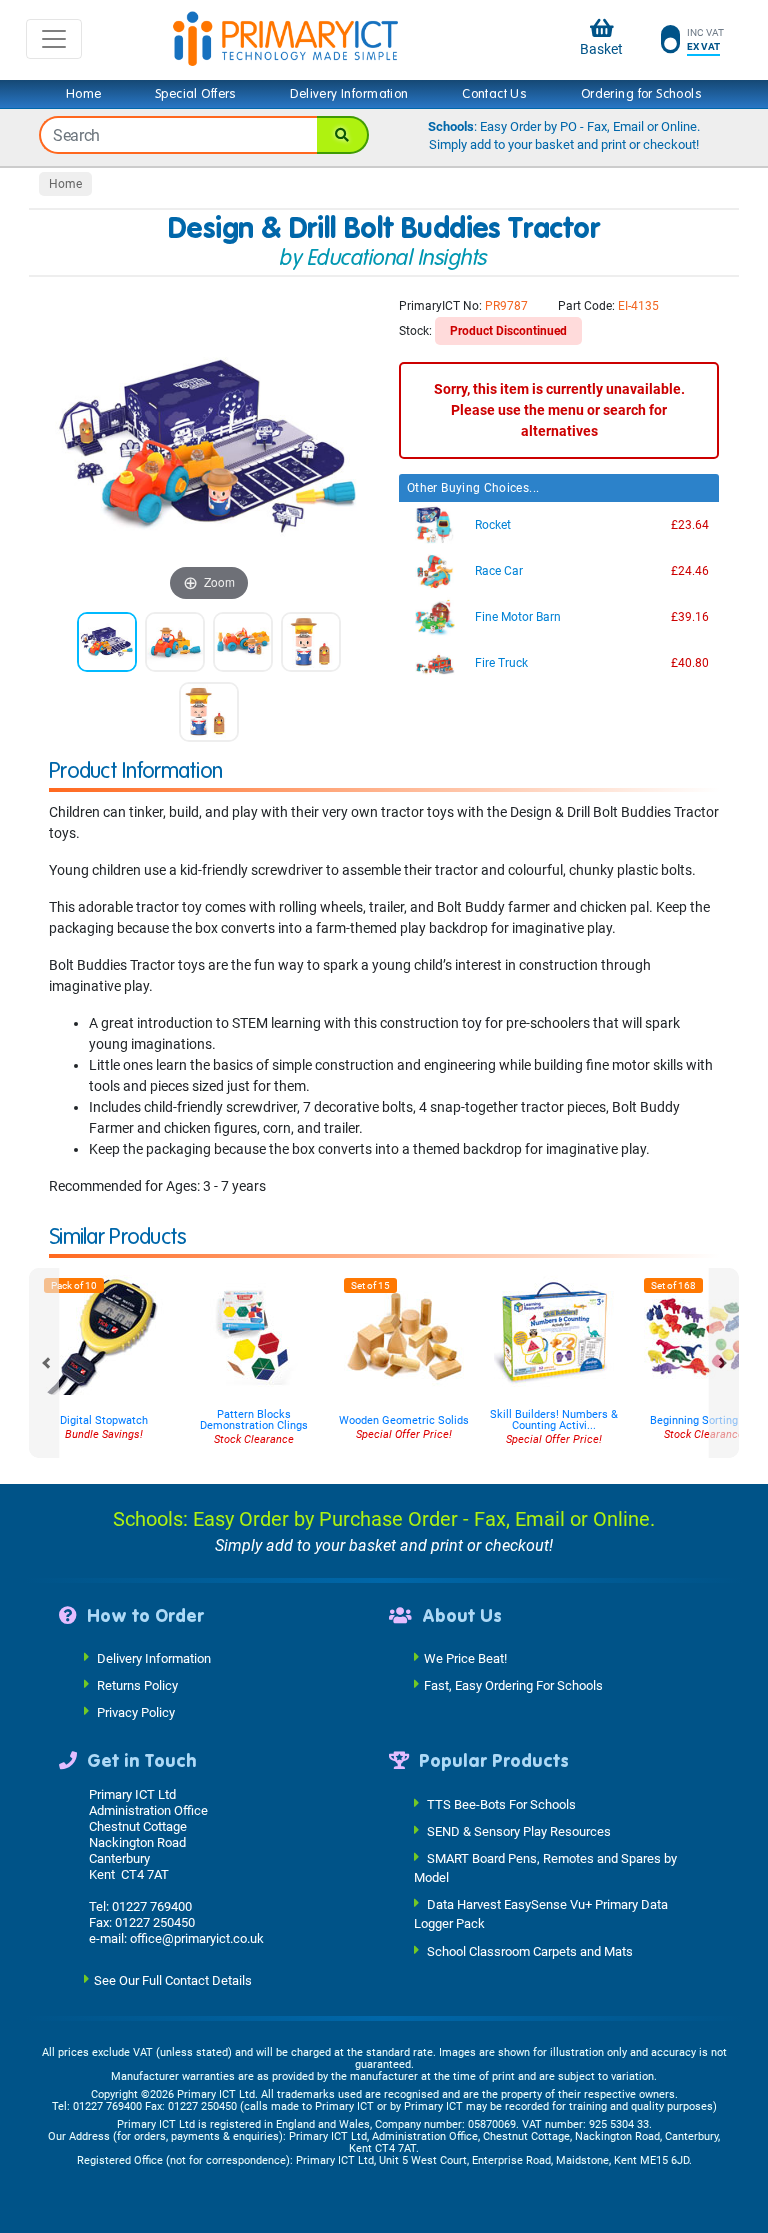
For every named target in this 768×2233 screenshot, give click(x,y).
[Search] (343, 135)
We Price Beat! (465, 1658)
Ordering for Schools (641, 94)
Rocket (493, 525)
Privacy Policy (136, 1712)
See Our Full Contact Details (173, 1979)
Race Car (499, 571)
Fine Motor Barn (518, 617)
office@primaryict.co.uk (197, 1938)
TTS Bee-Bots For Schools (501, 1803)
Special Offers (196, 94)
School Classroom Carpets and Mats (530, 1950)
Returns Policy (137, 1685)
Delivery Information (349, 94)
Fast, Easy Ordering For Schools (513, 1685)
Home (84, 94)
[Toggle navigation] (54, 39)
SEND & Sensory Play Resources (519, 1830)
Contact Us (494, 94)
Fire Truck (501, 663)
